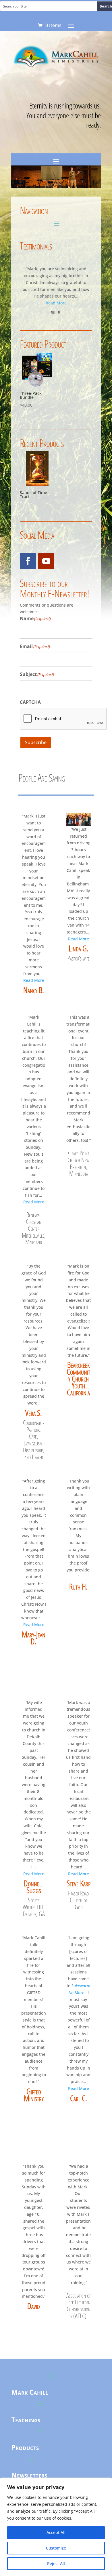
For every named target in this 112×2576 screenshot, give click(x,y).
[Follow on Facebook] (28, 561)
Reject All (56, 2563)
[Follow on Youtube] (46, 561)
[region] (56, 2527)
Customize (56, 2548)
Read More (56, 303)
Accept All (56, 2532)
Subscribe (36, 742)
